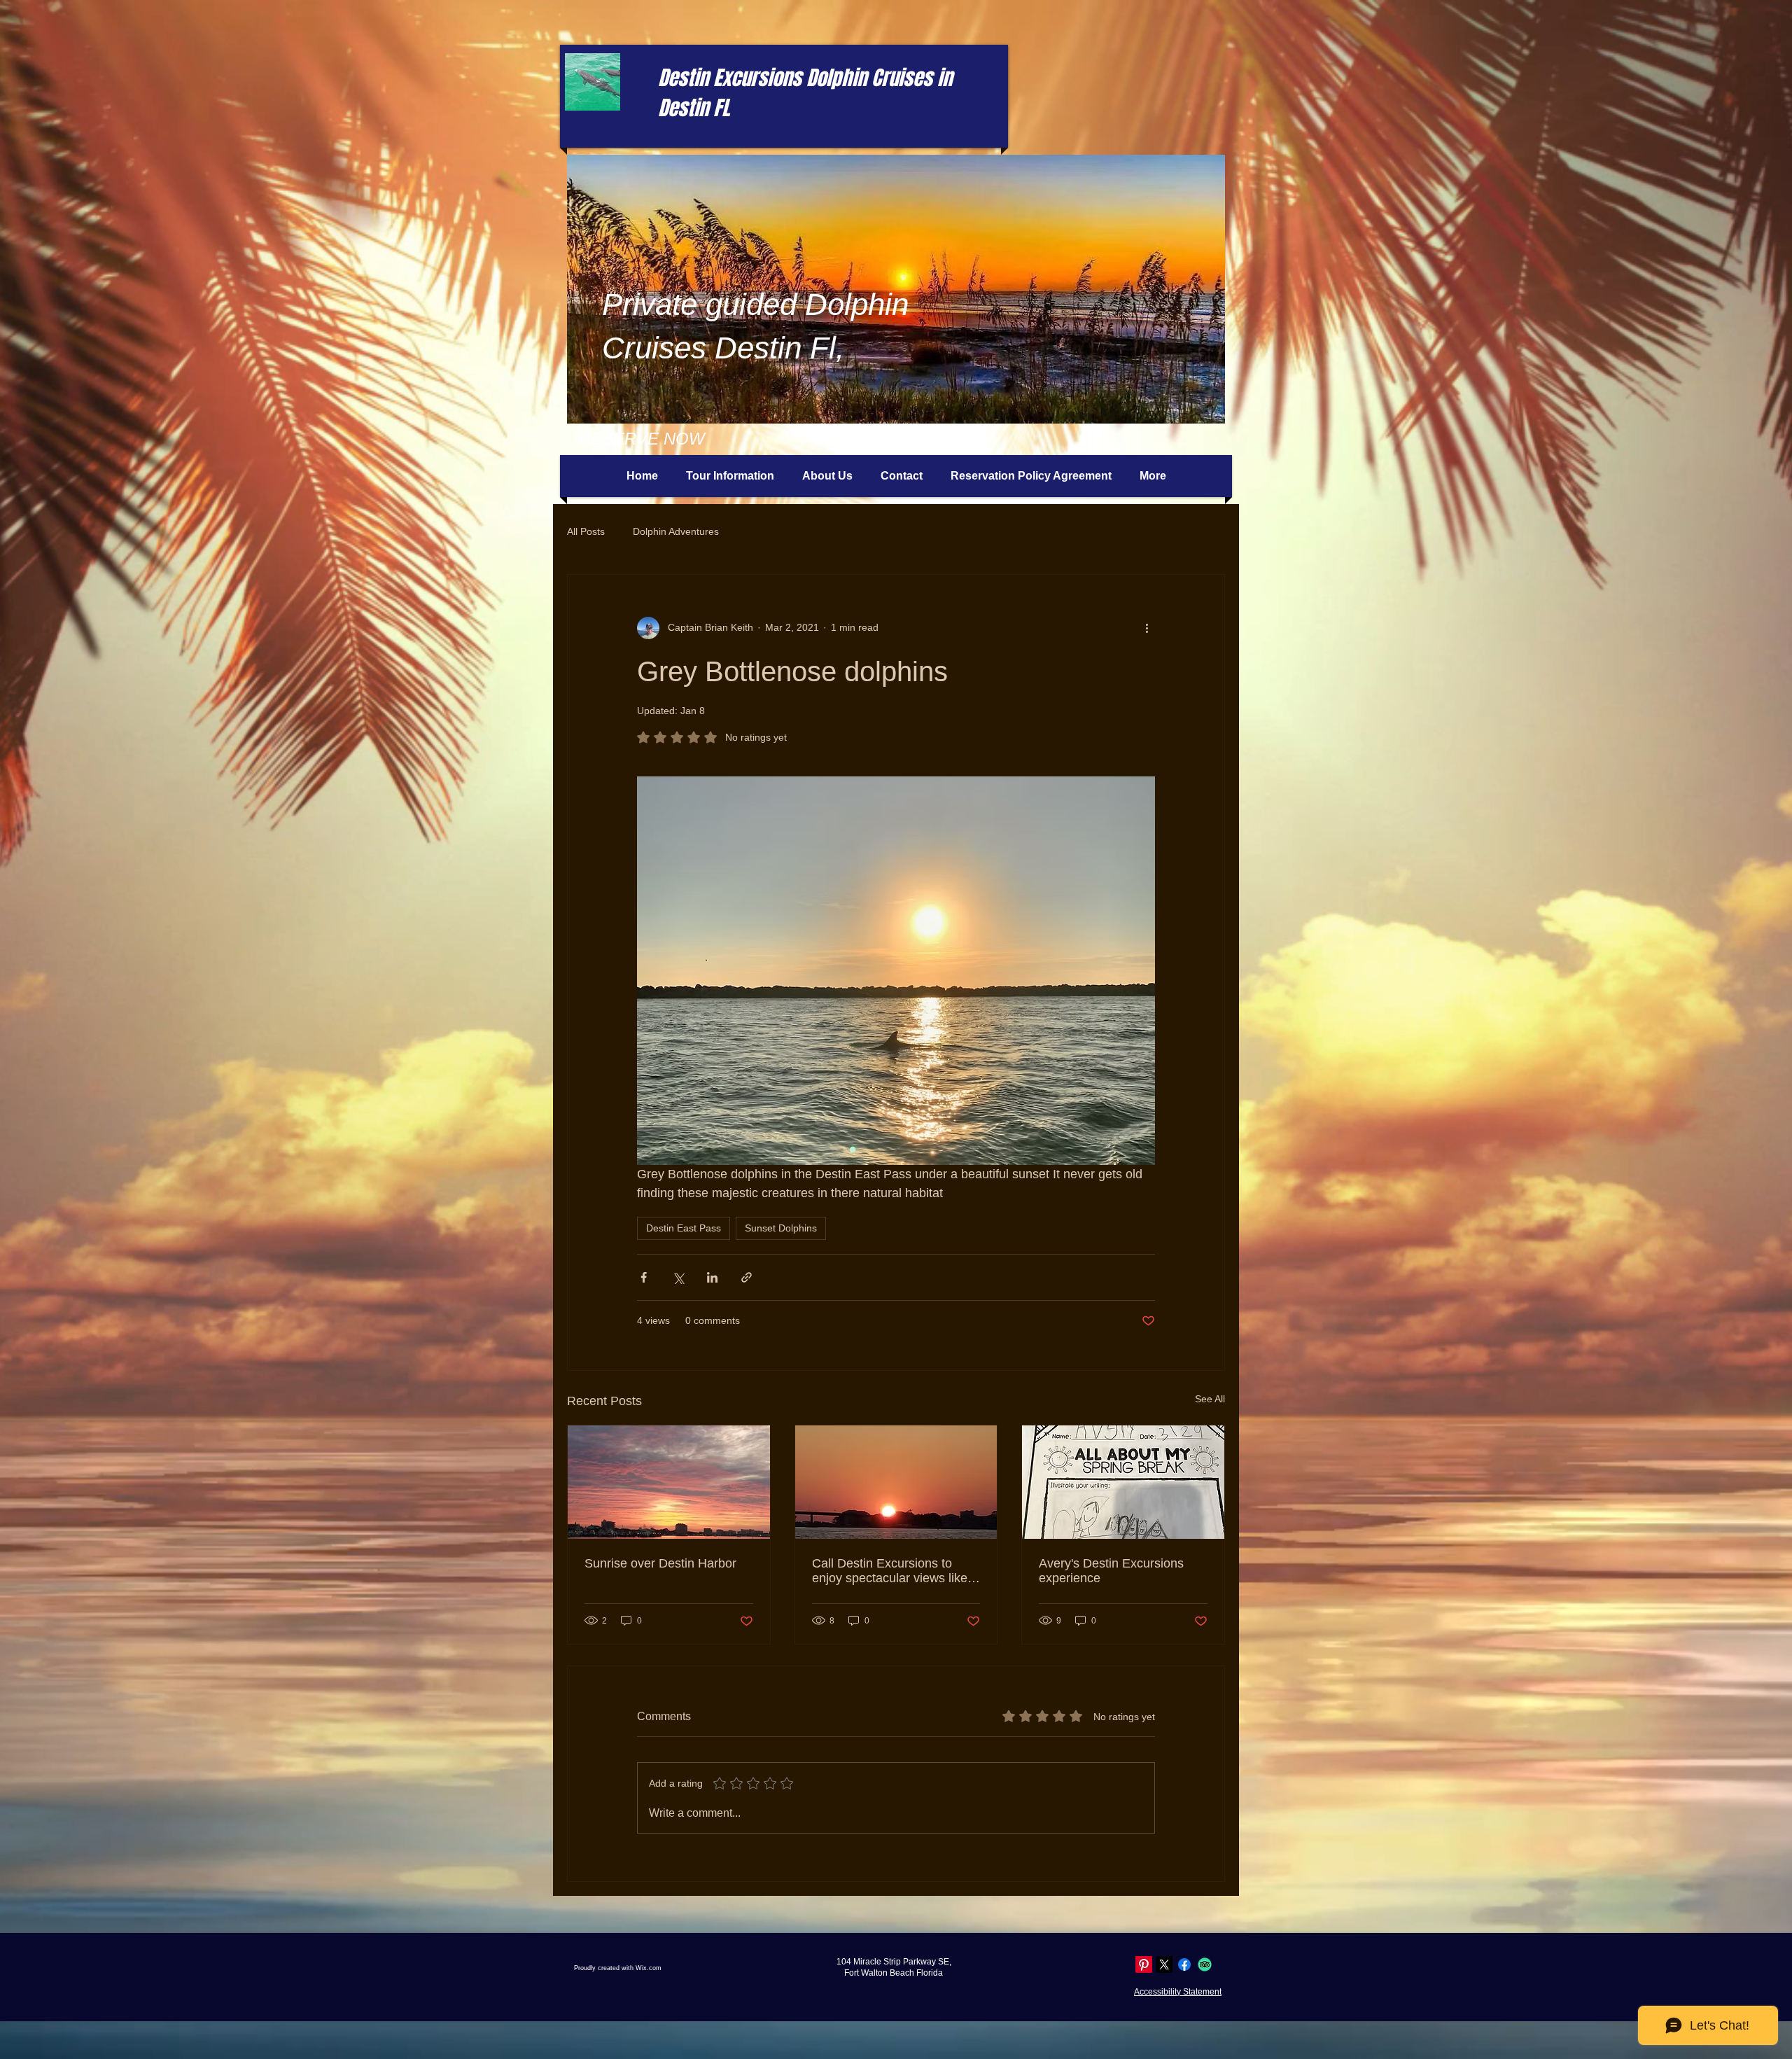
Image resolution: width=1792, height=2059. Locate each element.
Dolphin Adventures (676, 531)
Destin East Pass (684, 1228)
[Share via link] (747, 1277)
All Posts (586, 531)
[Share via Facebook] (644, 1277)
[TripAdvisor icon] (1205, 1964)
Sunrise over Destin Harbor (660, 1563)
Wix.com (649, 1968)
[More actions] (1147, 628)
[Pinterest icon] (1144, 1964)
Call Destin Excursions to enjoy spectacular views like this (890, 1571)
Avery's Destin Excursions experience (1111, 1571)
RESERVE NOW (642, 439)
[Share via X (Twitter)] (678, 1277)
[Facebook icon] (1184, 1964)
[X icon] (1164, 1964)
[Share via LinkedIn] (712, 1277)
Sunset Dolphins (781, 1228)
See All (1210, 1399)
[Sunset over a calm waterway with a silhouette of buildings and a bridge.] (896, 1482)
